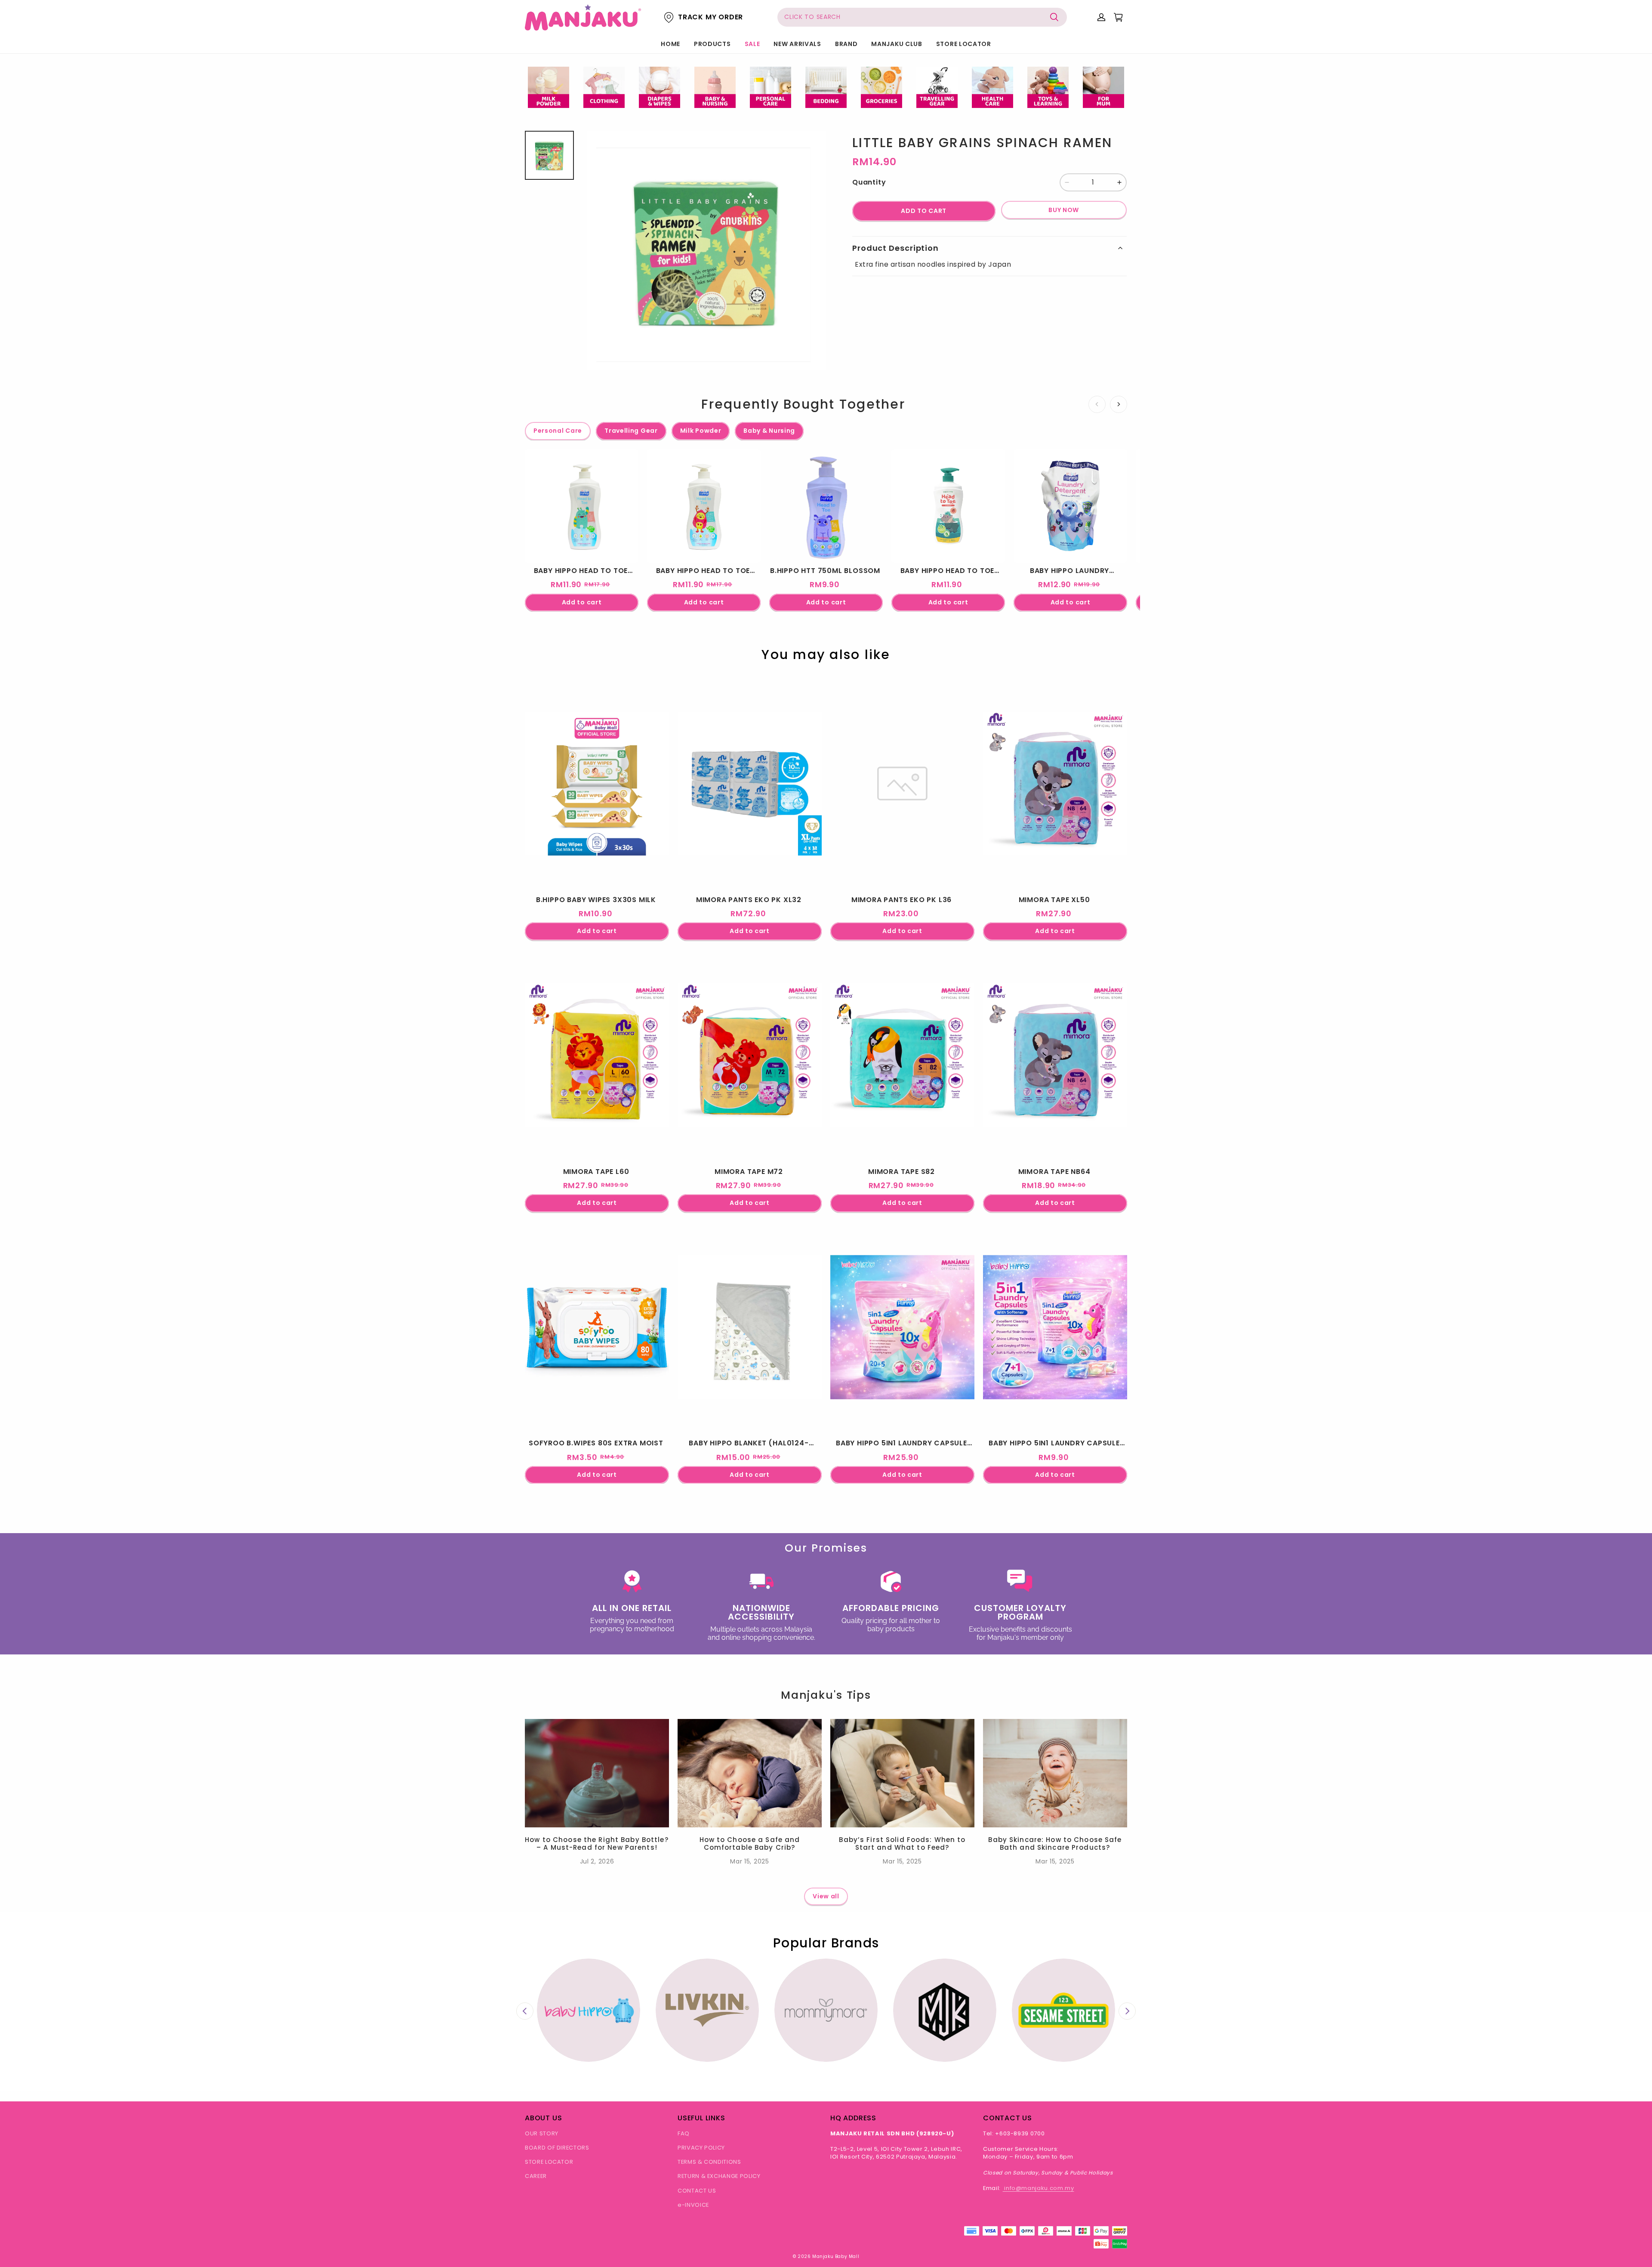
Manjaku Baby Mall (836, 2256)
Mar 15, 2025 (749, 1861)
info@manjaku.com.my (1039, 2188)
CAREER (536, 2176)
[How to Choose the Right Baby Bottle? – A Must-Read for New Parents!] (597, 1773)
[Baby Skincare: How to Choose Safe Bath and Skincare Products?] (1055, 1773)
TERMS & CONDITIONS (709, 2162)
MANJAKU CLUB (897, 44)
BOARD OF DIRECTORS (557, 2148)
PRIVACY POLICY (701, 2148)
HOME (670, 44)
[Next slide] (1127, 2011)
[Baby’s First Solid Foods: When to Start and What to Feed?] (902, 1773)
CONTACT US (697, 2191)
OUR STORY (542, 2133)
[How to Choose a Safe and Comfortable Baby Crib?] (750, 1773)
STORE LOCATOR (964, 44)
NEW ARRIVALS (797, 44)
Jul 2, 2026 (597, 1861)
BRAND (846, 44)
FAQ (684, 2133)
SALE (752, 44)
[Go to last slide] (525, 2011)
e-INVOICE (693, 2205)
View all (826, 1896)
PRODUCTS (712, 44)
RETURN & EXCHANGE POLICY (719, 2176)
